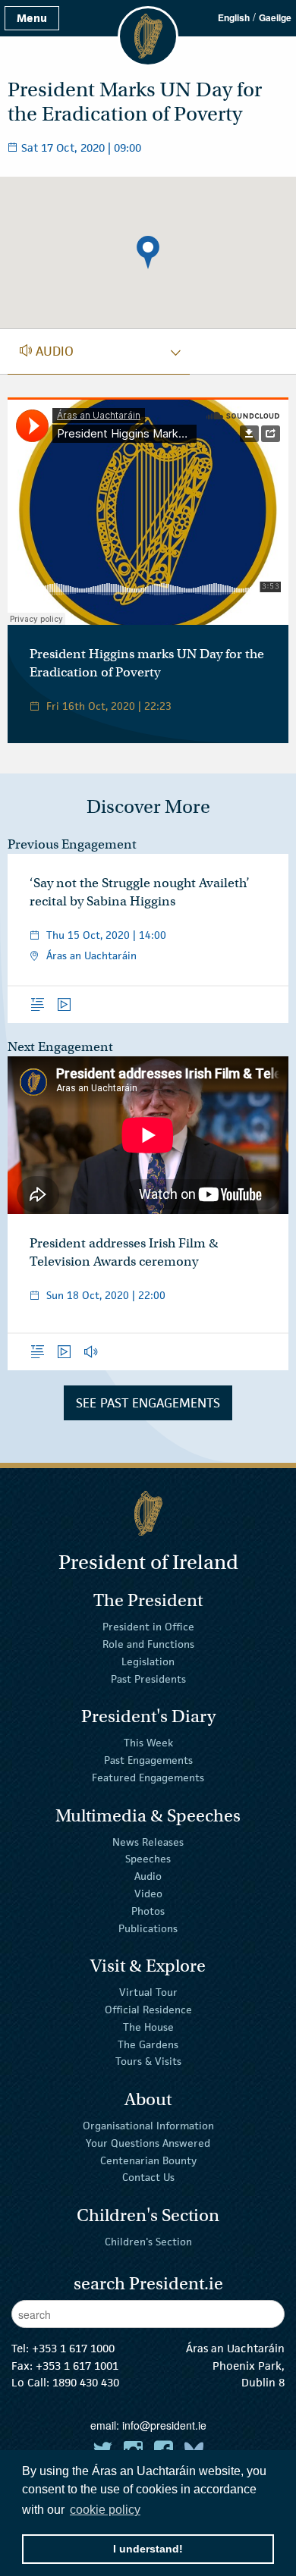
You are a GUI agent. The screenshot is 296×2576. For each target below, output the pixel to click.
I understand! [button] (148, 2549)
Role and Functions (148, 1644)
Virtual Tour (148, 1992)
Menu (32, 18)
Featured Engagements (148, 1777)
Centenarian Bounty (148, 2160)
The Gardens (148, 2044)
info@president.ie (164, 2425)
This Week (148, 1743)
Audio (148, 1876)
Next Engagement (60, 1047)
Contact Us (148, 2177)
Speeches (148, 1859)
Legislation (148, 1661)
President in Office (148, 1627)
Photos (148, 1911)
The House (148, 2027)
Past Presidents (148, 1679)
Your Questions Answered (148, 2143)
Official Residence (148, 2010)
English (234, 17)
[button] (148, 253)
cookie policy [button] (105, 2510)
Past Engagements (148, 1760)
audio (47, 351)
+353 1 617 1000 (73, 2348)
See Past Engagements (148, 1403)
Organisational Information (148, 2126)
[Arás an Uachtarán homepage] (148, 1513)
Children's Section (148, 2242)
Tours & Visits (148, 2061)
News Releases (148, 1841)
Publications (148, 1928)
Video (148, 1894)
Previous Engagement (72, 844)
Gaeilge (275, 17)
